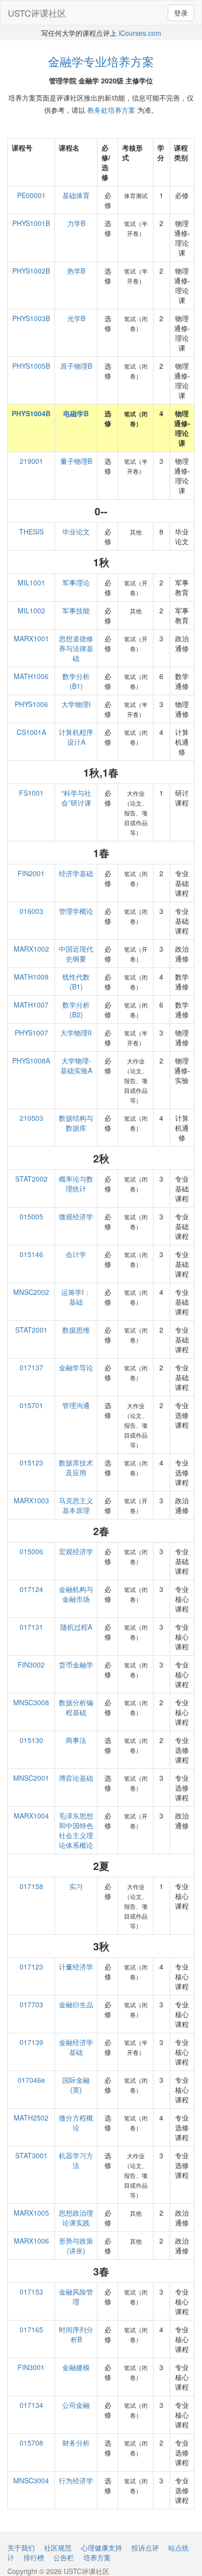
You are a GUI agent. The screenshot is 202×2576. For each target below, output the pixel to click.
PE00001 (31, 195)
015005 (31, 1216)
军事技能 (76, 610)
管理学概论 (76, 911)
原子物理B (76, 366)
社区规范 (58, 2548)
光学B (76, 318)
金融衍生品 (76, 2004)
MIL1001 (31, 582)
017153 (31, 2292)
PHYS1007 (31, 1033)
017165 (31, 2329)
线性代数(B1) (76, 982)
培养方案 (97, 2557)
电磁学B (76, 413)
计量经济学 (76, 1967)
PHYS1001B (31, 223)
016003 (31, 911)
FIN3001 (31, 2367)
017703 (31, 2004)
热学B (76, 271)
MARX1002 (31, 949)
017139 (31, 2042)
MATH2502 (31, 2118)
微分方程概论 (76, 2122)
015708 (31, 2443)
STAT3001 (31, 2155)
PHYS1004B (31, 413)
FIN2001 (31, 873)
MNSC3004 (31, 2480)
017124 (31, 1589)
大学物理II (76, 1033)
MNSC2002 (31, 1292)
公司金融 (76, 2405)
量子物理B (76, 461)
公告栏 (64, 2557)
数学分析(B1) (76, 681)
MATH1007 (31, 1005)
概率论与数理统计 (76, 1184)
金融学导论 (76, 1367)
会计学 (76, 1254)
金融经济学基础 (76, 2047)
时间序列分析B (76, 2334)
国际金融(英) (76, 2085)
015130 (31, 1740)
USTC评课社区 (37, 13)
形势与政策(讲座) (76, 2246)
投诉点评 (145, 2548)
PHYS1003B (31, 318)
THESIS (31, 531)
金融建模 (76, 2367)
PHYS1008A (31, 1061)
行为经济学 (76, 2480)
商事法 (76, 1740)
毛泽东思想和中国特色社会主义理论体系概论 (76, 1830)
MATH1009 (31, 977)
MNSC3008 (31, 1702)
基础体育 (76, 195)
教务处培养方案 (111, 110)
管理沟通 (76, 1405)
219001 (31, 461)
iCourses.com (140, 33)
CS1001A (31, 732)
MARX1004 (31, 1816)
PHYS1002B (31, 271)
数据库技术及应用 (76, 1467)
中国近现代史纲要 (76, 954)
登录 (181, 13)
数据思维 (76, 1330)
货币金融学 (76, 1665)
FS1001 (31, 793)
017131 (31, 1627)
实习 (76, 1886)
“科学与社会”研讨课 (76, 798)
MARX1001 (31, 638)
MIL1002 (31, 610)
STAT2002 (31, 1179)
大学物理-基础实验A (76, 1065)
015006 (31, 1551)
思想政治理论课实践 (76, 2218)
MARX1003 (31, 1500)
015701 (31, 1405)
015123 (31, 1463)
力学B (76, 223)
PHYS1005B (31, 366)
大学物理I (76, 704)
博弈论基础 (76, 1778)
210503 (31, 1118)
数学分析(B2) (76, 1010)
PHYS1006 (31, 704)
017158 (31, 1886)
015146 (31, 1254)
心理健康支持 (101, 2548)
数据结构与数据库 (76, 1123)
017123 (31, 1967)
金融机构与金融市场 (76, 1594)
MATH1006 (31, 676)
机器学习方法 (76, 2160)
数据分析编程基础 (76, 1707)
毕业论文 (76, 531)
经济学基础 (76, 873)
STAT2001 (31, 1330)
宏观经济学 (76, 1551)
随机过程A (76, 1627)
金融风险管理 (76, 2297)
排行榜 (34, 2557)
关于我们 (21, 2548)
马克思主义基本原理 (76, 1505)
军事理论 (76, 582)
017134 (31, 2405)
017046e (31, 2080)
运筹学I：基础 (76, 1297)
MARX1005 (31, 2213)
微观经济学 (76, 1216)
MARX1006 (31, 2241)
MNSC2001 (31, 1778)
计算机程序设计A (76, 737)
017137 (31, 1367)
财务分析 (76, 2443)
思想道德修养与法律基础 (76, 648)
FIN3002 (31, 1665)
